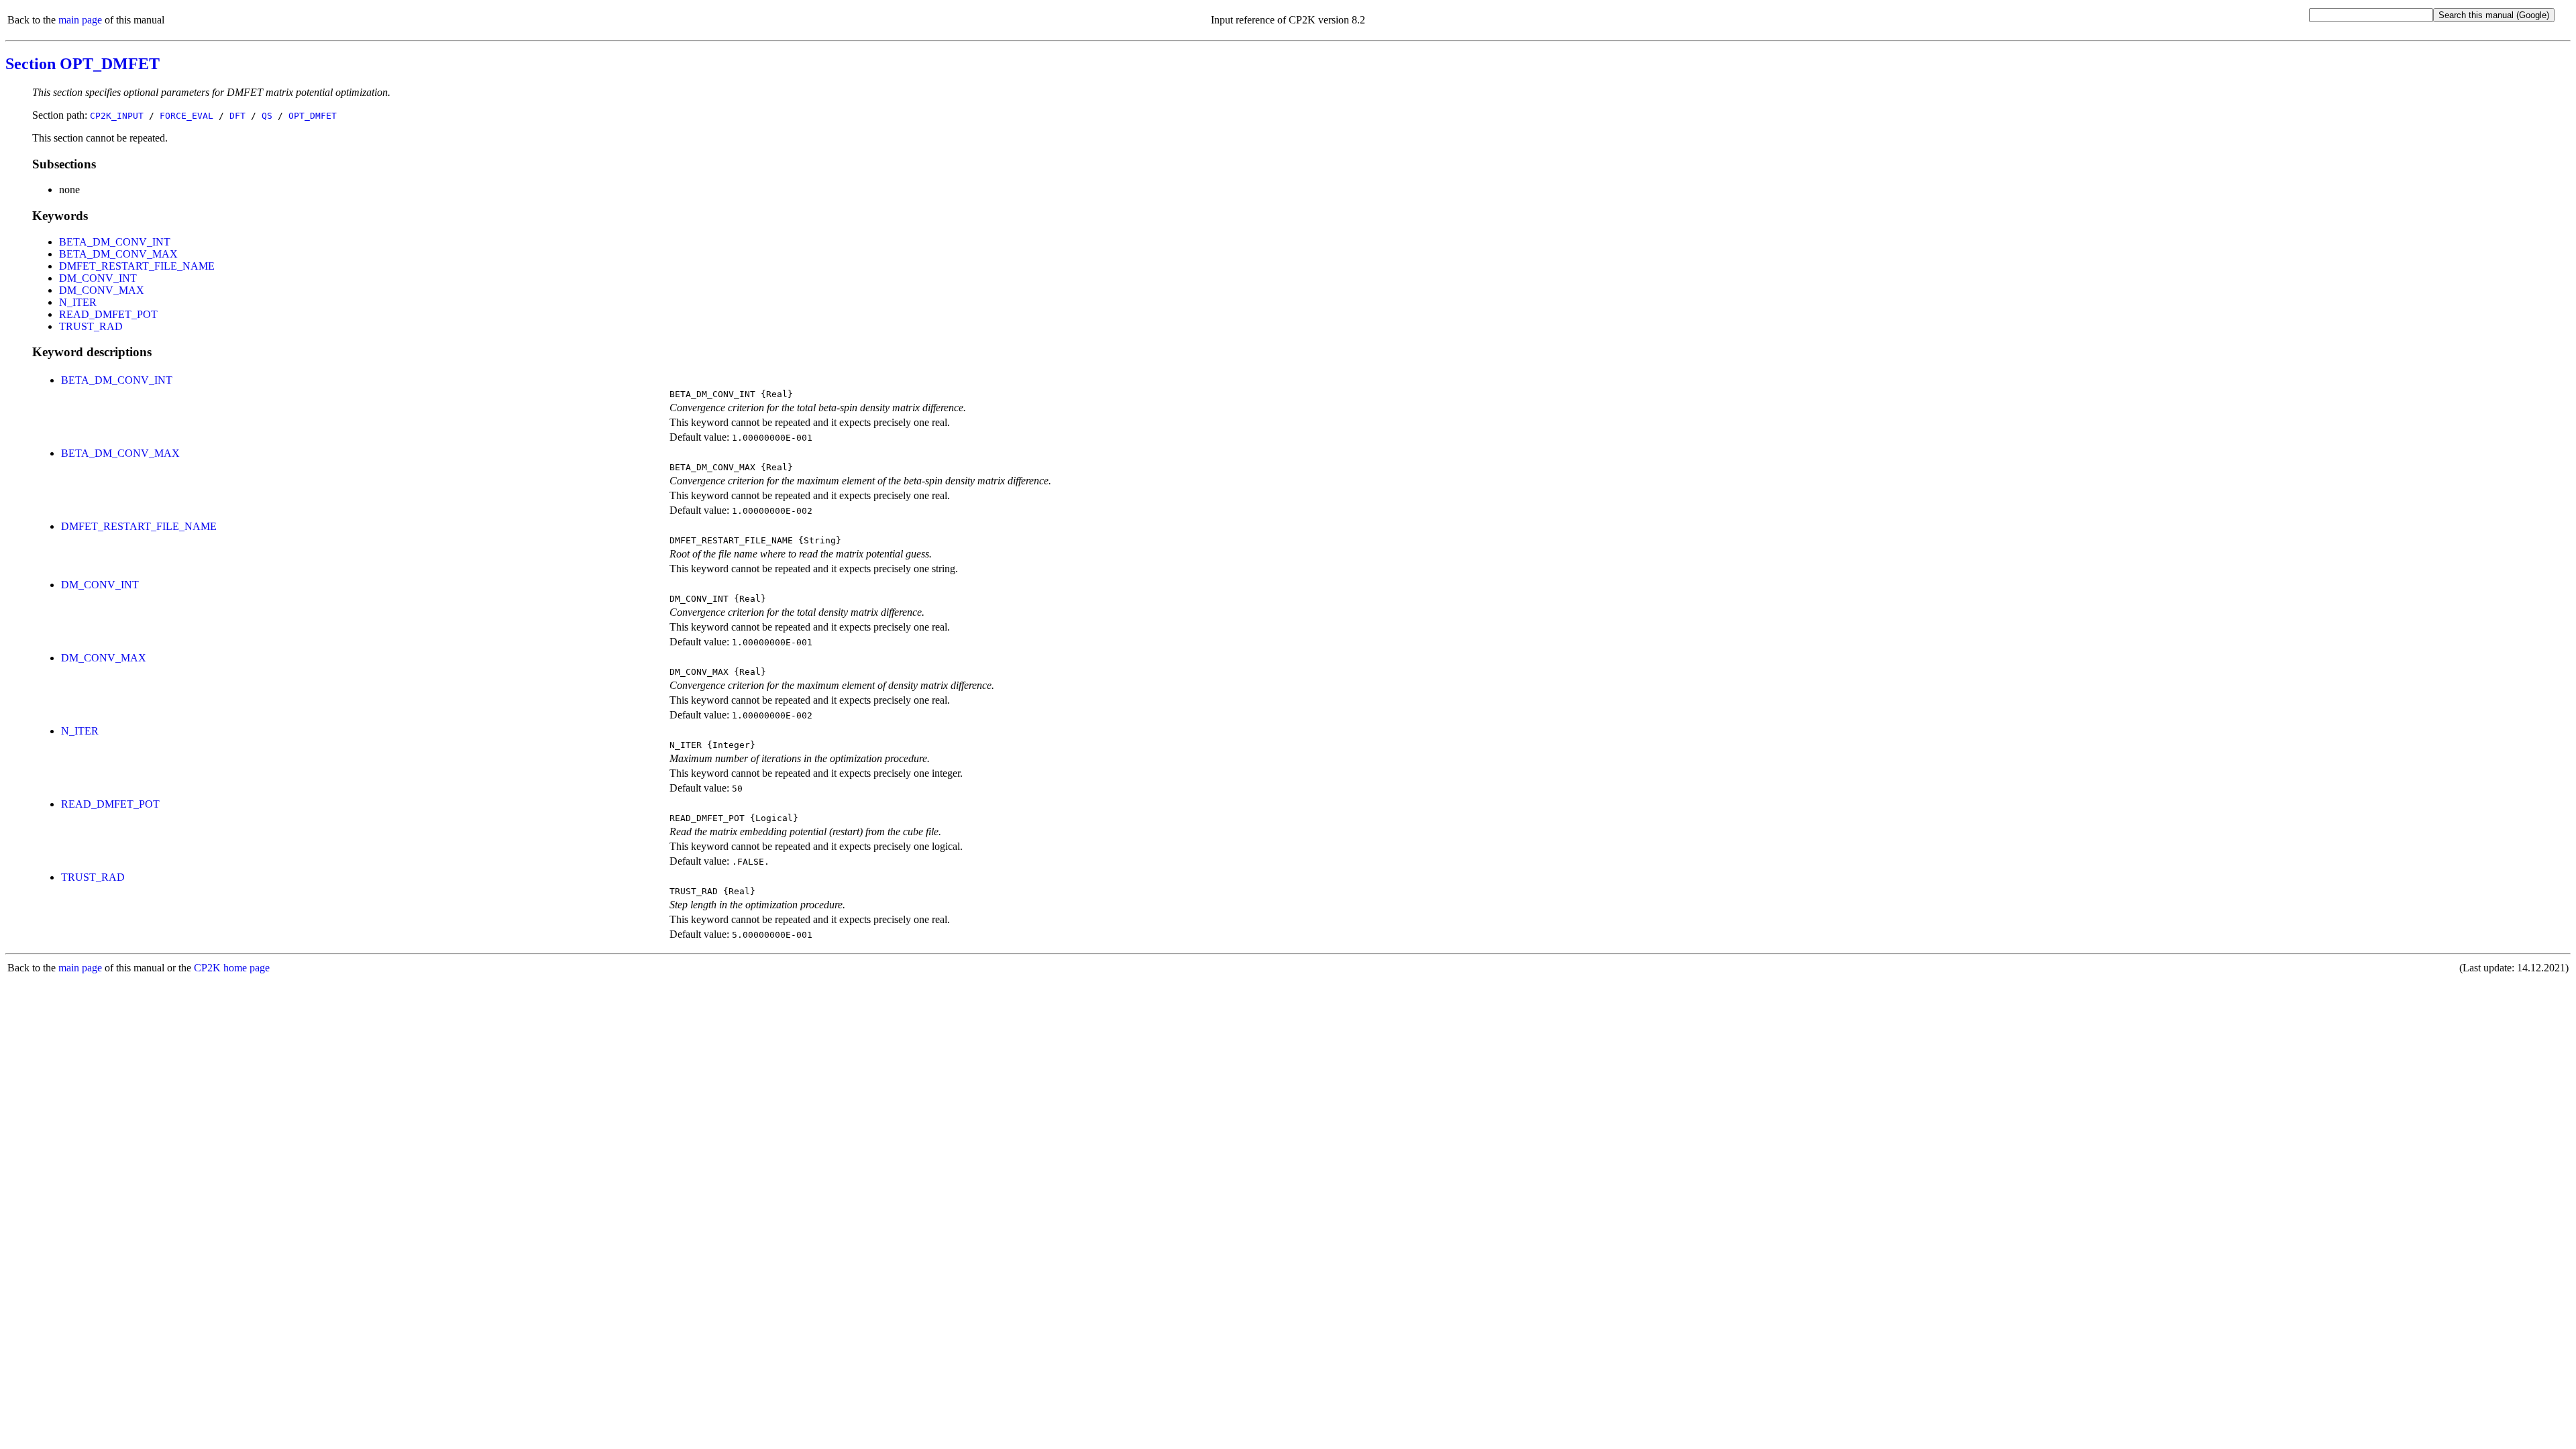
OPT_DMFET (313, 116)
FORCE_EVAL (186, 116)
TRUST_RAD (91, 326)
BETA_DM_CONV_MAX (118, 254)
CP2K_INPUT (117, 116)
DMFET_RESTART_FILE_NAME (137, 266)
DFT (237, 116)
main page (80, 20)
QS (267, 116)
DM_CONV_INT (98, 278)
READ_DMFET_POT (108, 314)
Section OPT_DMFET (83, 64)
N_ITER (78, 302)
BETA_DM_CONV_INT (115, 242)
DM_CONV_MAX (102, 290)
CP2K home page (232, 968)
